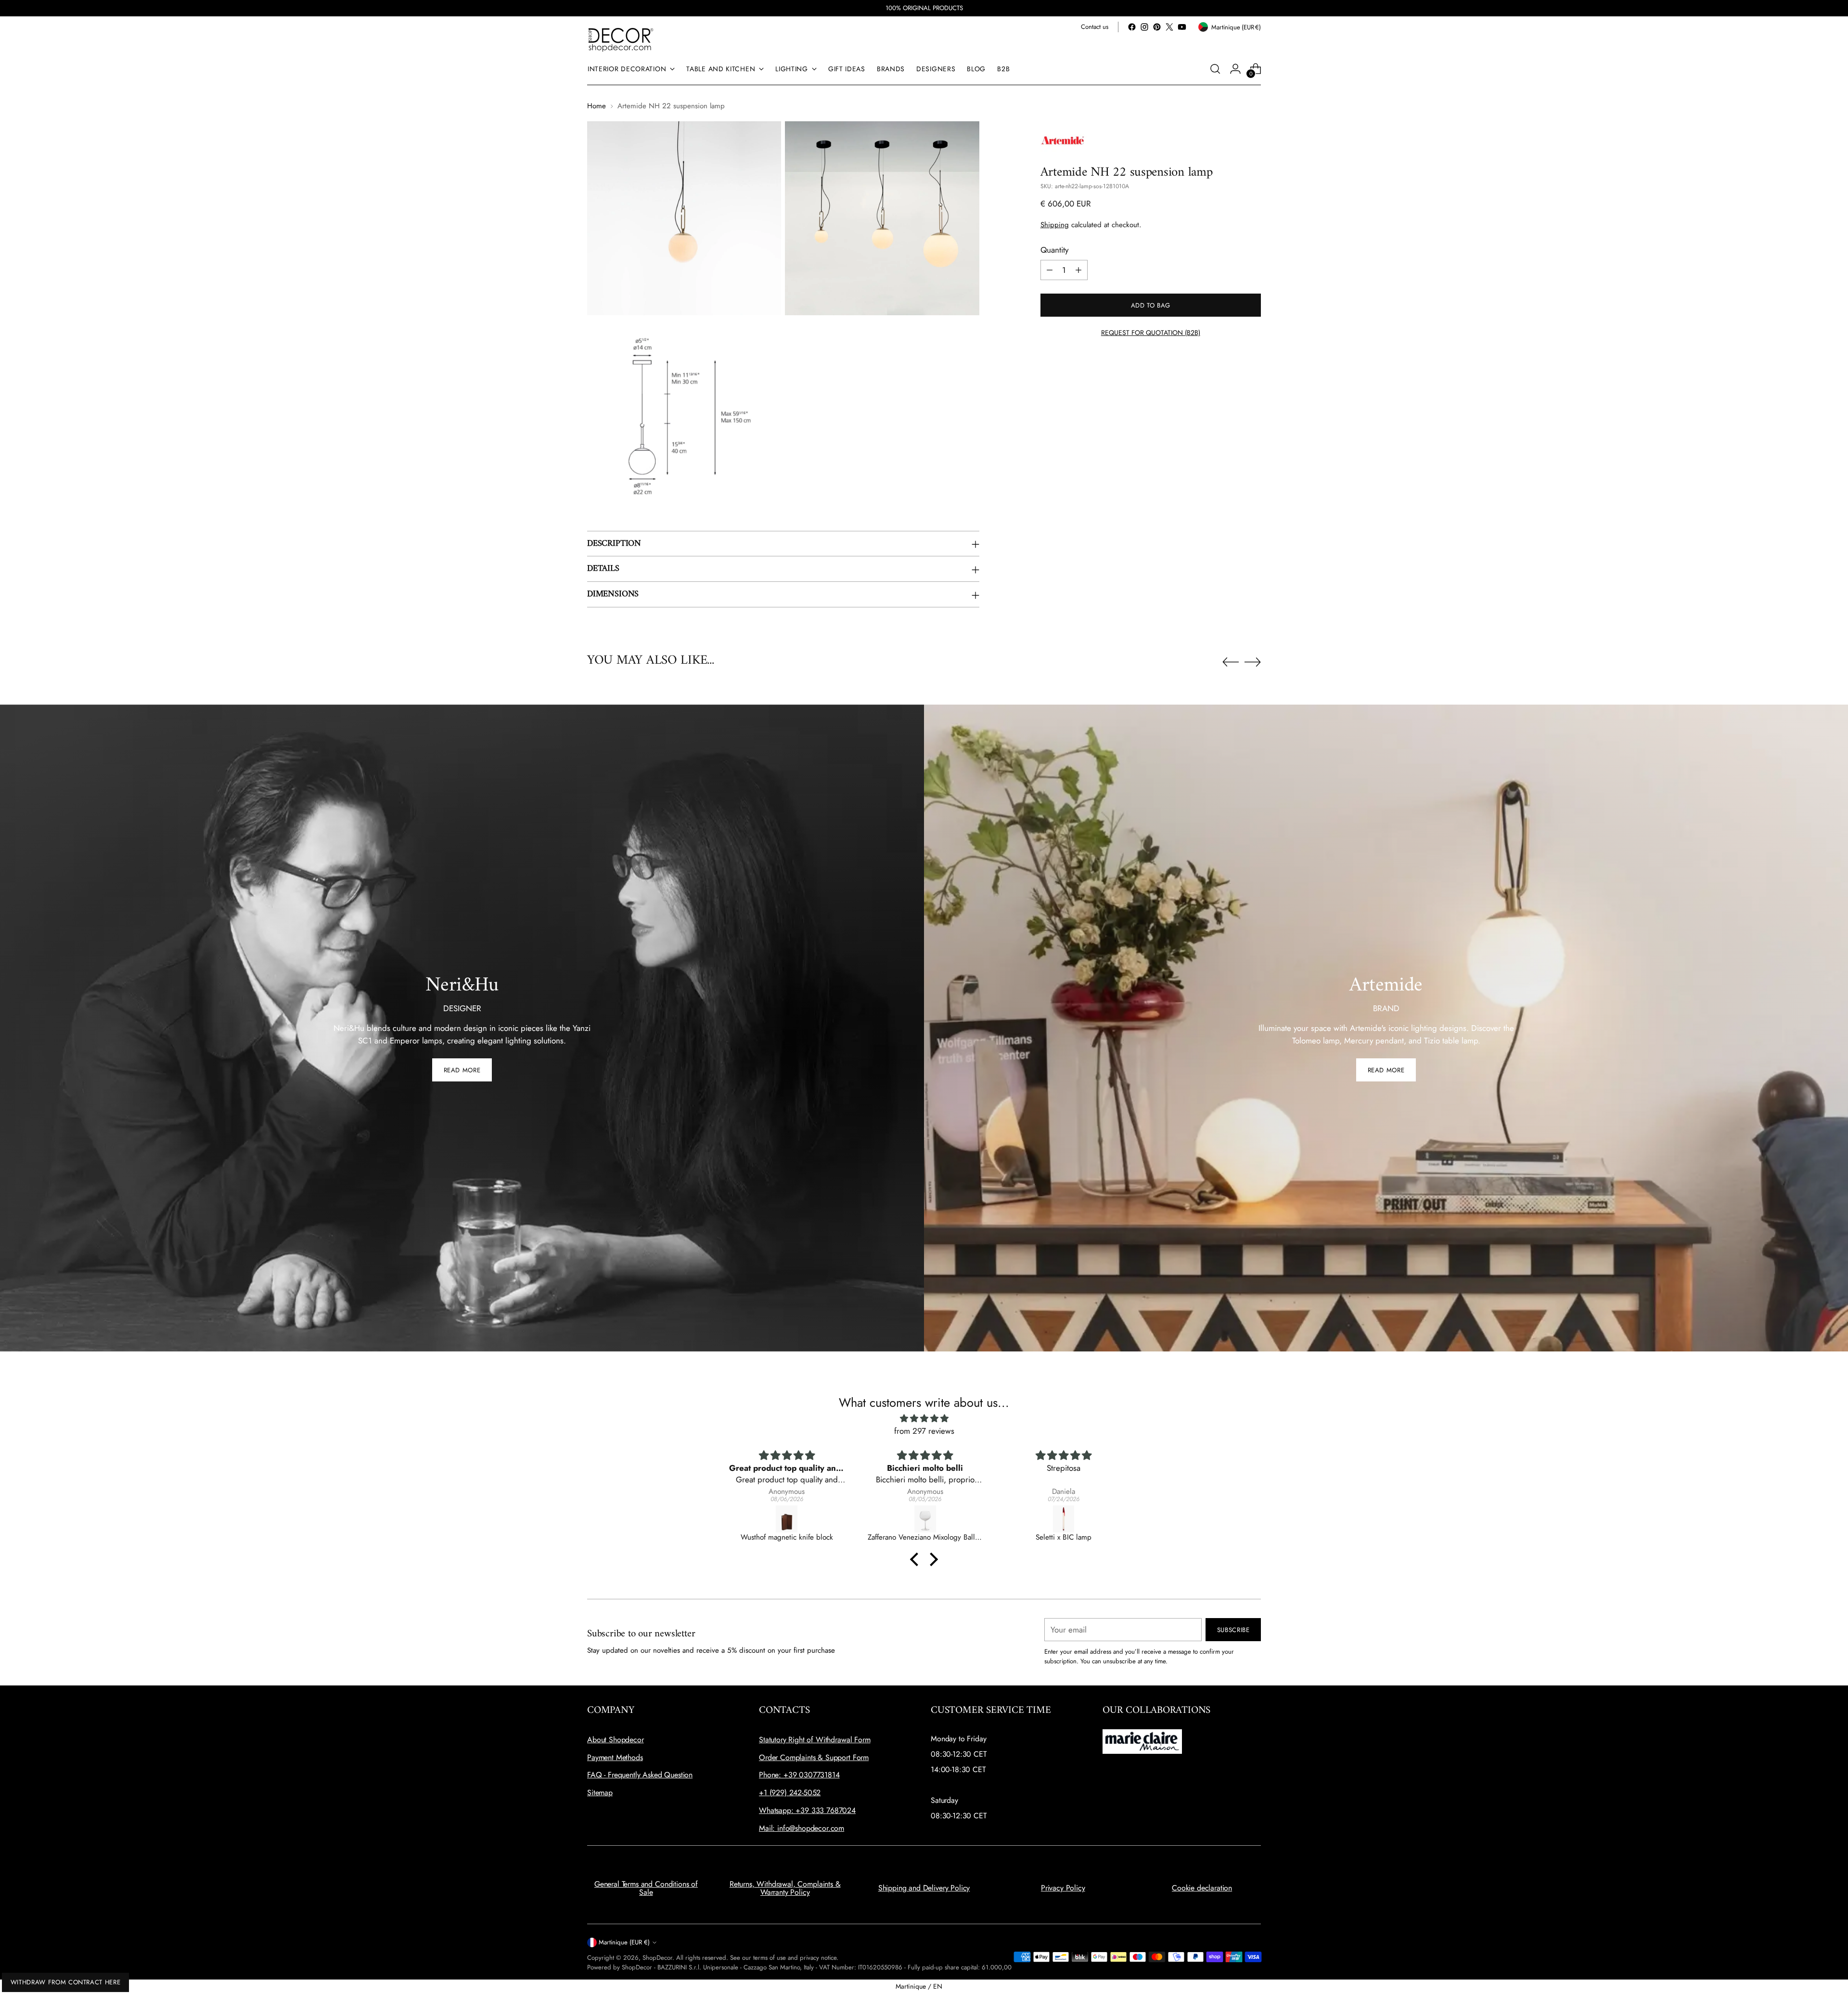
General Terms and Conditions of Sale (646, 1888)
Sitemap (600, 1793)
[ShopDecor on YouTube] (1182, 27)
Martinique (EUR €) (624, 1942)
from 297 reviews (924, 1431)
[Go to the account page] (1235, 69)
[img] (924, 1419)
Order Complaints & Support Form (814, 1757)
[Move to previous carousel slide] (1231, 662)
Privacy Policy (1063, 1888)
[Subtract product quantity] (1050, 270)
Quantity (1054, 250)
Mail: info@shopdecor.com (802, 1828)
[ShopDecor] (621, 39)
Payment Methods (615, 1757)
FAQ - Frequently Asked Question (640, 1775)
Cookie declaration (1202, 1888)
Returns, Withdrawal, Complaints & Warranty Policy (785, 1888)
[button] (917, 1559)
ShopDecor (657, 1958)
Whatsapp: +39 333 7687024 (807, 1810)
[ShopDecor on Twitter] (1169, 27)
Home (597, 106)
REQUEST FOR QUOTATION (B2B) (1151, 333)
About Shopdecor (616, 1740)
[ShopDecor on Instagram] (1144, 27)
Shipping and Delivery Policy (924, 1888)
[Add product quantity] (1078, 270)
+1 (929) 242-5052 (790, 1793)
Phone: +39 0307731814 (799, 1775)
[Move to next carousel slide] (1253, 662)
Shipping (1055, 225)
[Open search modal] (1215, 69)
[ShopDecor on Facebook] (1132, 27)
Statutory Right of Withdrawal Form (815, 1740)
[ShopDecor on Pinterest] (1157, 27)
